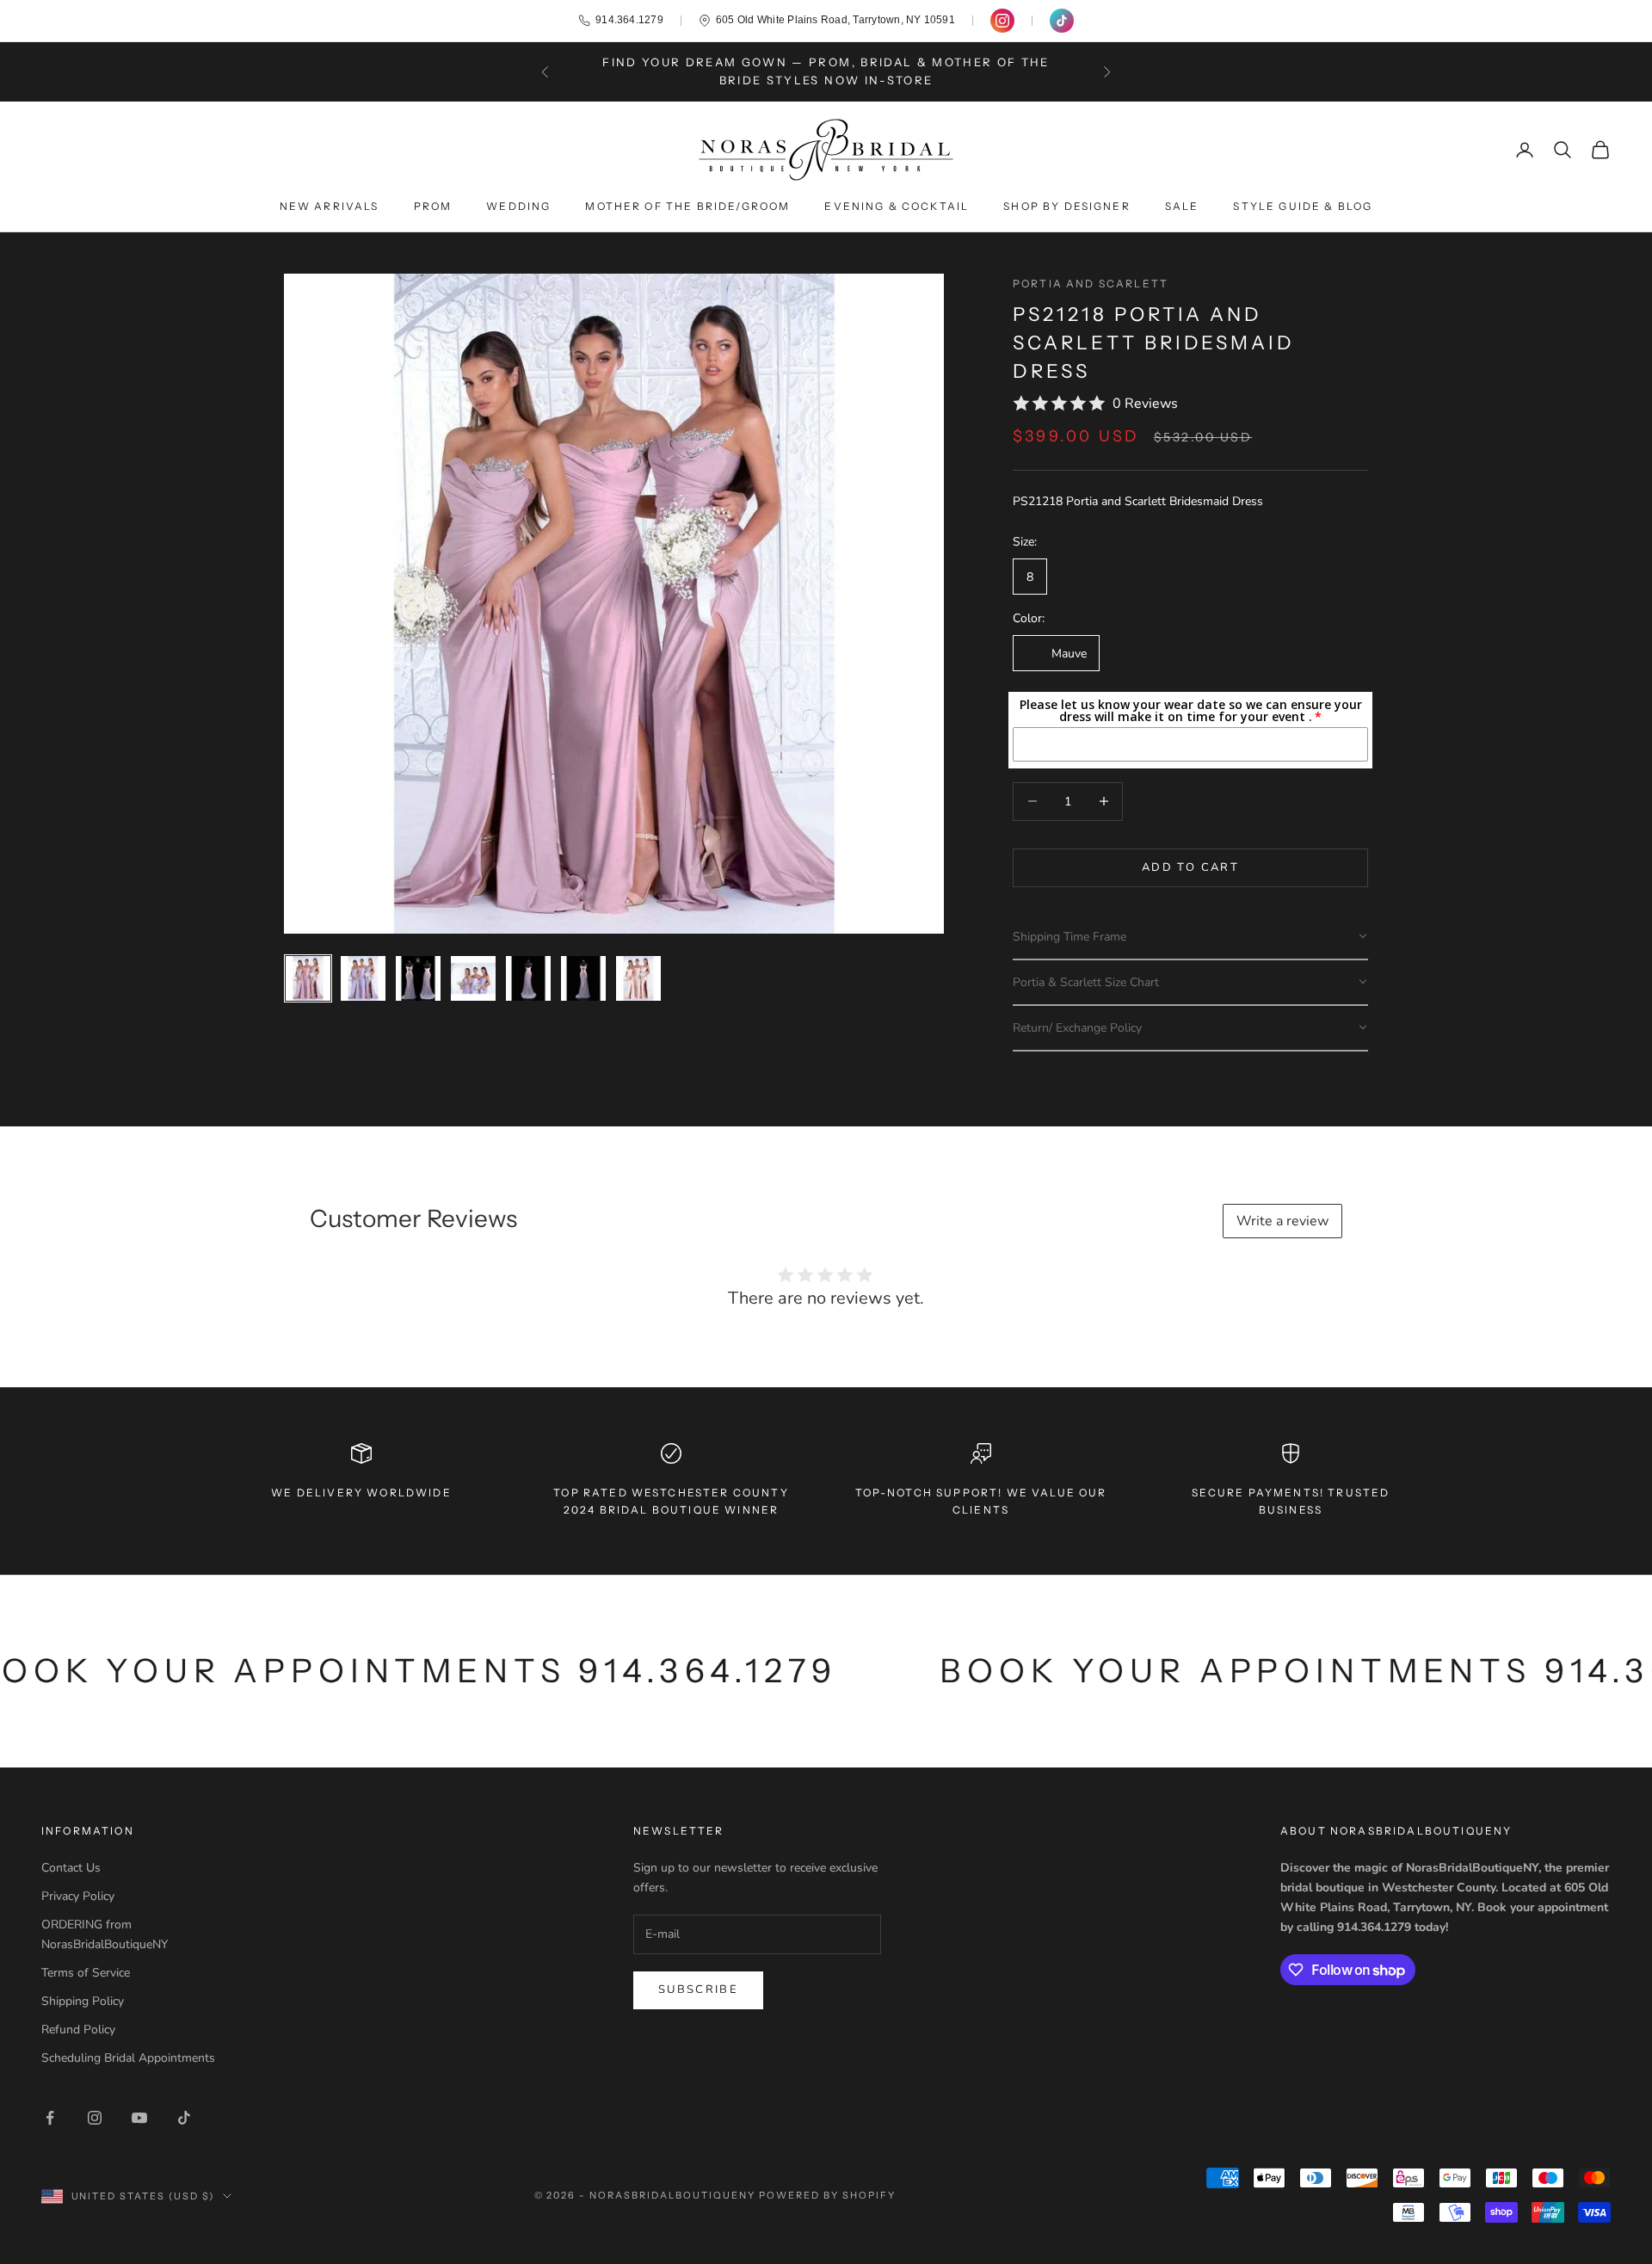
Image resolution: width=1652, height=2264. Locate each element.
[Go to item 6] (583, 978)
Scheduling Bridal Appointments (128, 2058)
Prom (433, 206)
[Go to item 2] (363, 978)
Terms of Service (86, 1973)
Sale (1182, 206)
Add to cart (1190, 867)
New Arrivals (330, 206)
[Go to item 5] (528, 978)
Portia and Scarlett (1091, 284)
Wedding (518, 206)
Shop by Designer (1067, 206)
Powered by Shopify (827, 2195)
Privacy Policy (78, 1896)
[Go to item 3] (418, 978)
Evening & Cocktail (897, 206)
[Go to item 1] (308, 978)
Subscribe (698, 1989)
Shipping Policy (83, 2001)
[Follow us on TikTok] (1062, 21)
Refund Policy (78, 2030)
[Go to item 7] (638, 978)
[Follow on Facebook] (50, 2118)
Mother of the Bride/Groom (687, 206)
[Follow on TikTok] (184, 2118)
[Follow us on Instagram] (1002, 21)
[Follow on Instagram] (95, 2118)
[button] (1190, 937)
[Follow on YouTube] (139, 2118)
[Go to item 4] (473, 978)
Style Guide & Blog (1303, 206)
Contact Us (71, 1868)
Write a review (1282, 1221)
